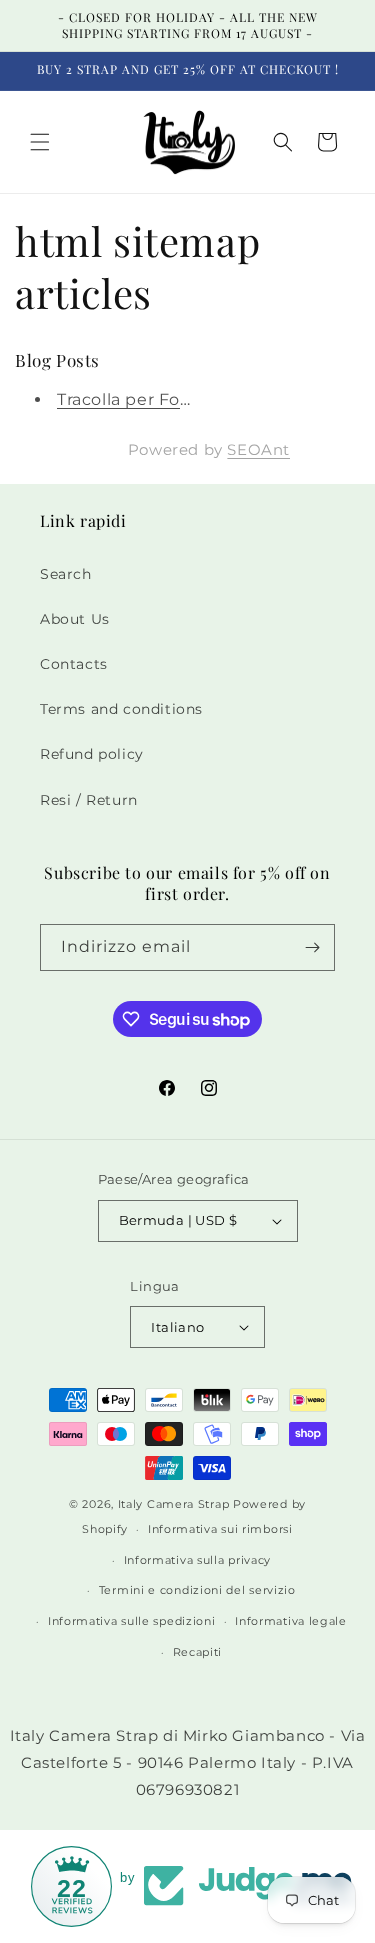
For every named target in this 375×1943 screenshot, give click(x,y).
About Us (75, 619)
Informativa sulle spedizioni (132, 1621)
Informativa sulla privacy (198, 1560)
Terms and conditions (121, 709)
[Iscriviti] (312, 947)
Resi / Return (89, 800)
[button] (40, 142)
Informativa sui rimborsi (220, 1529)
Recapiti (198, 1652)
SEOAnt (258, 449)
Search (66, 574)
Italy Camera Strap (174, 1504)
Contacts (74, 664)
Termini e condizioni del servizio (197, 1590)
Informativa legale (291, 1621)
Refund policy (92, 754)
